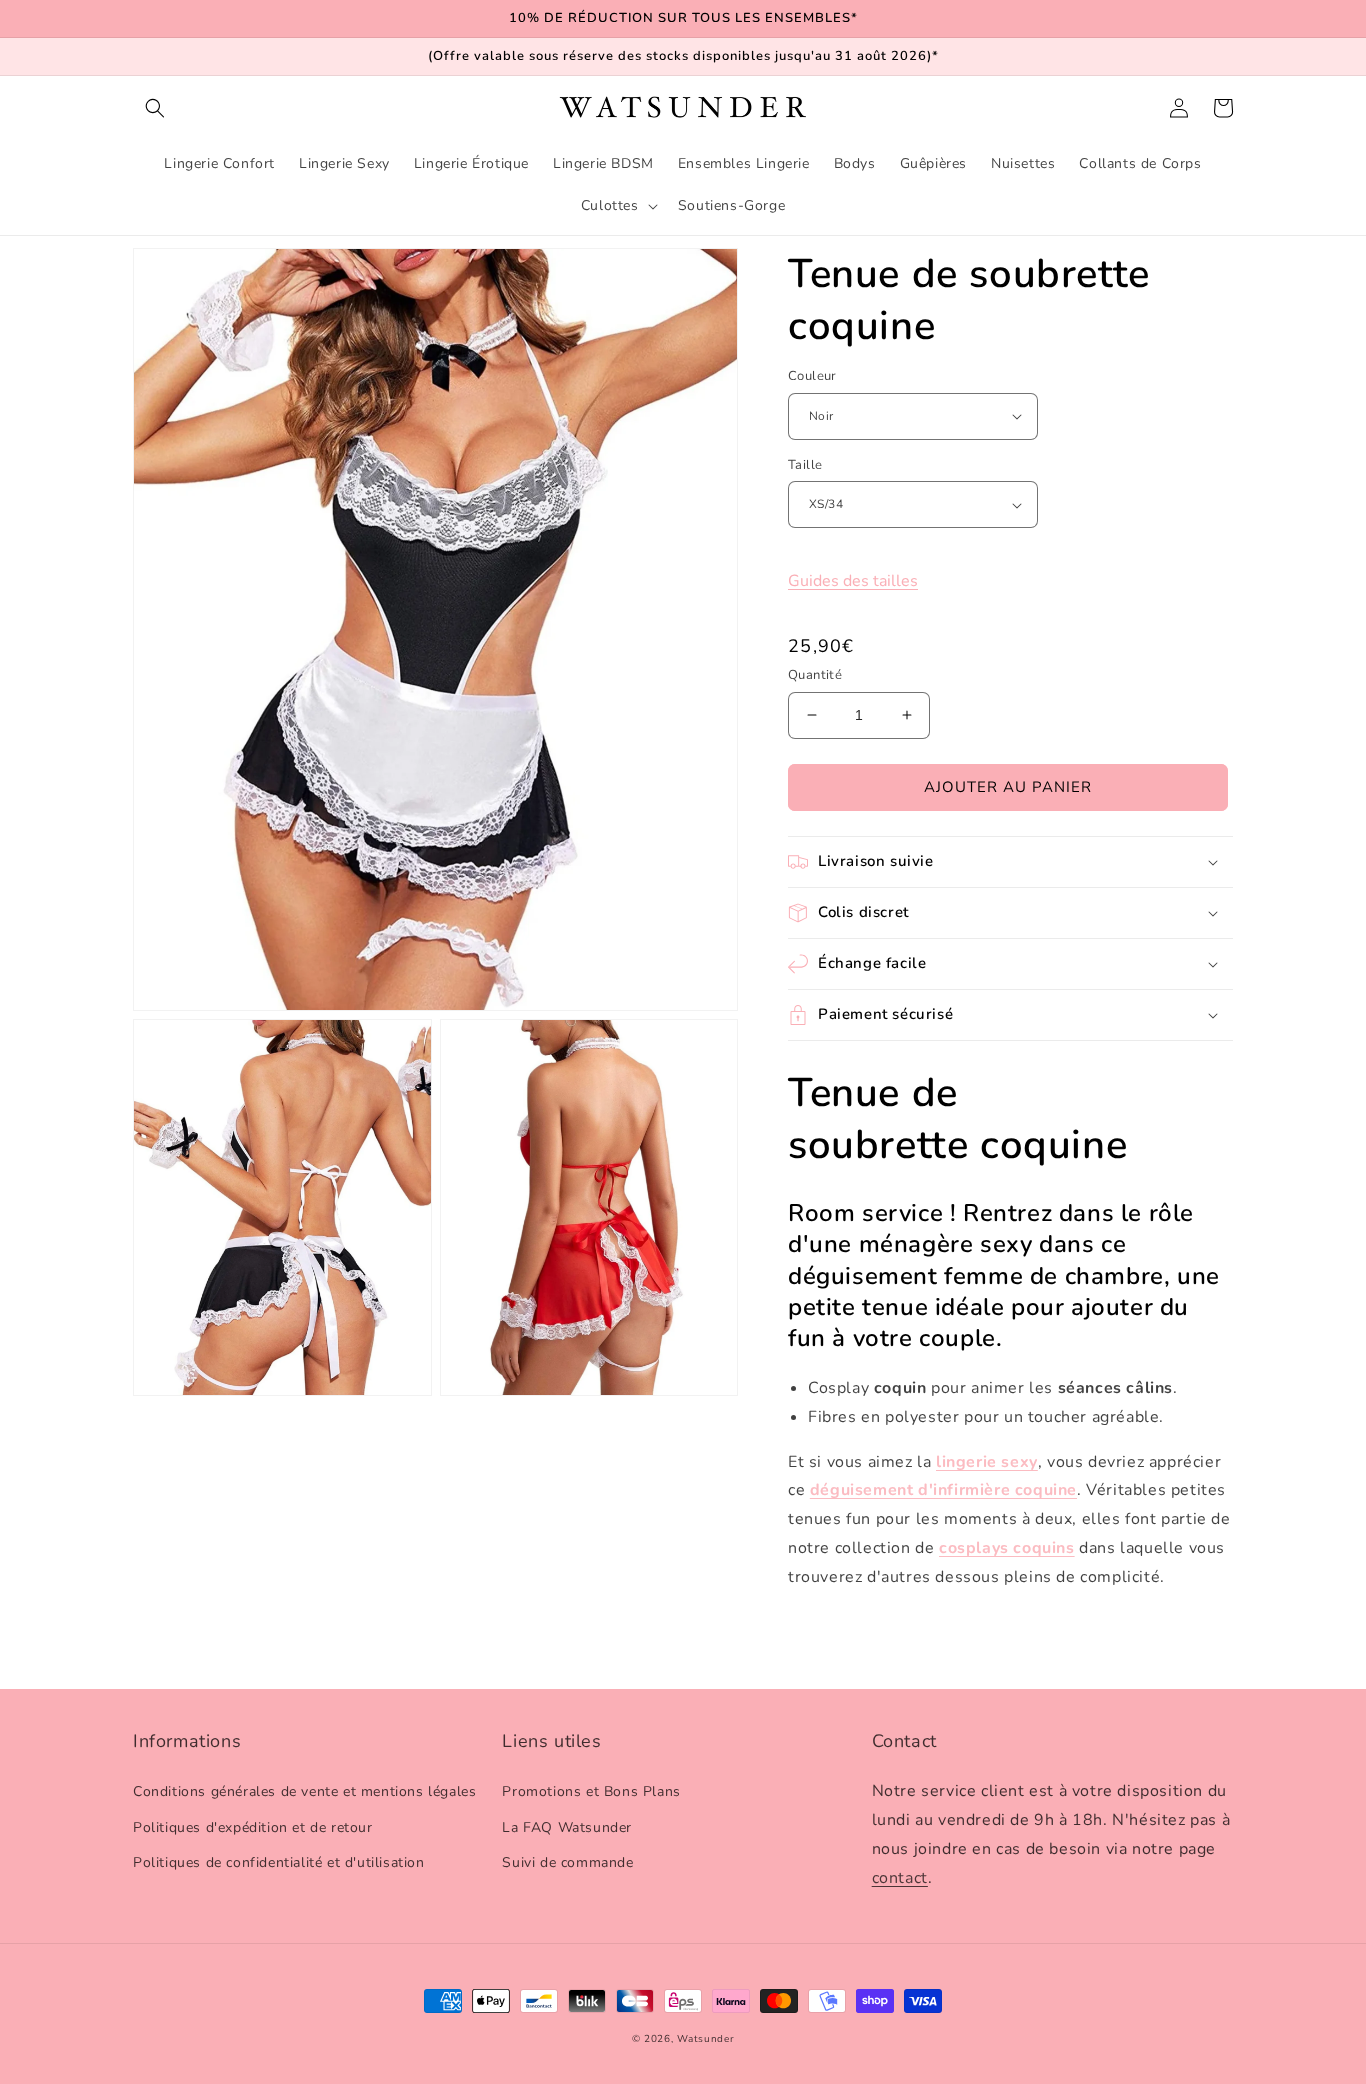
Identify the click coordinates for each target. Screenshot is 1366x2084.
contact (900, 1878)
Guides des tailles (853, 581)
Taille (805, 465)
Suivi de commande (567, 1862)
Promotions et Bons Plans (591, 1791)
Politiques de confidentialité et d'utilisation (279, 1862)
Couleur (812, 376)
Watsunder (705, 2039)
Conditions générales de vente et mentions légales (304, 1791)
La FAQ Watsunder (567, 1827)
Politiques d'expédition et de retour (253, 1827)
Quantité (815, 675)
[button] (155, 108)
